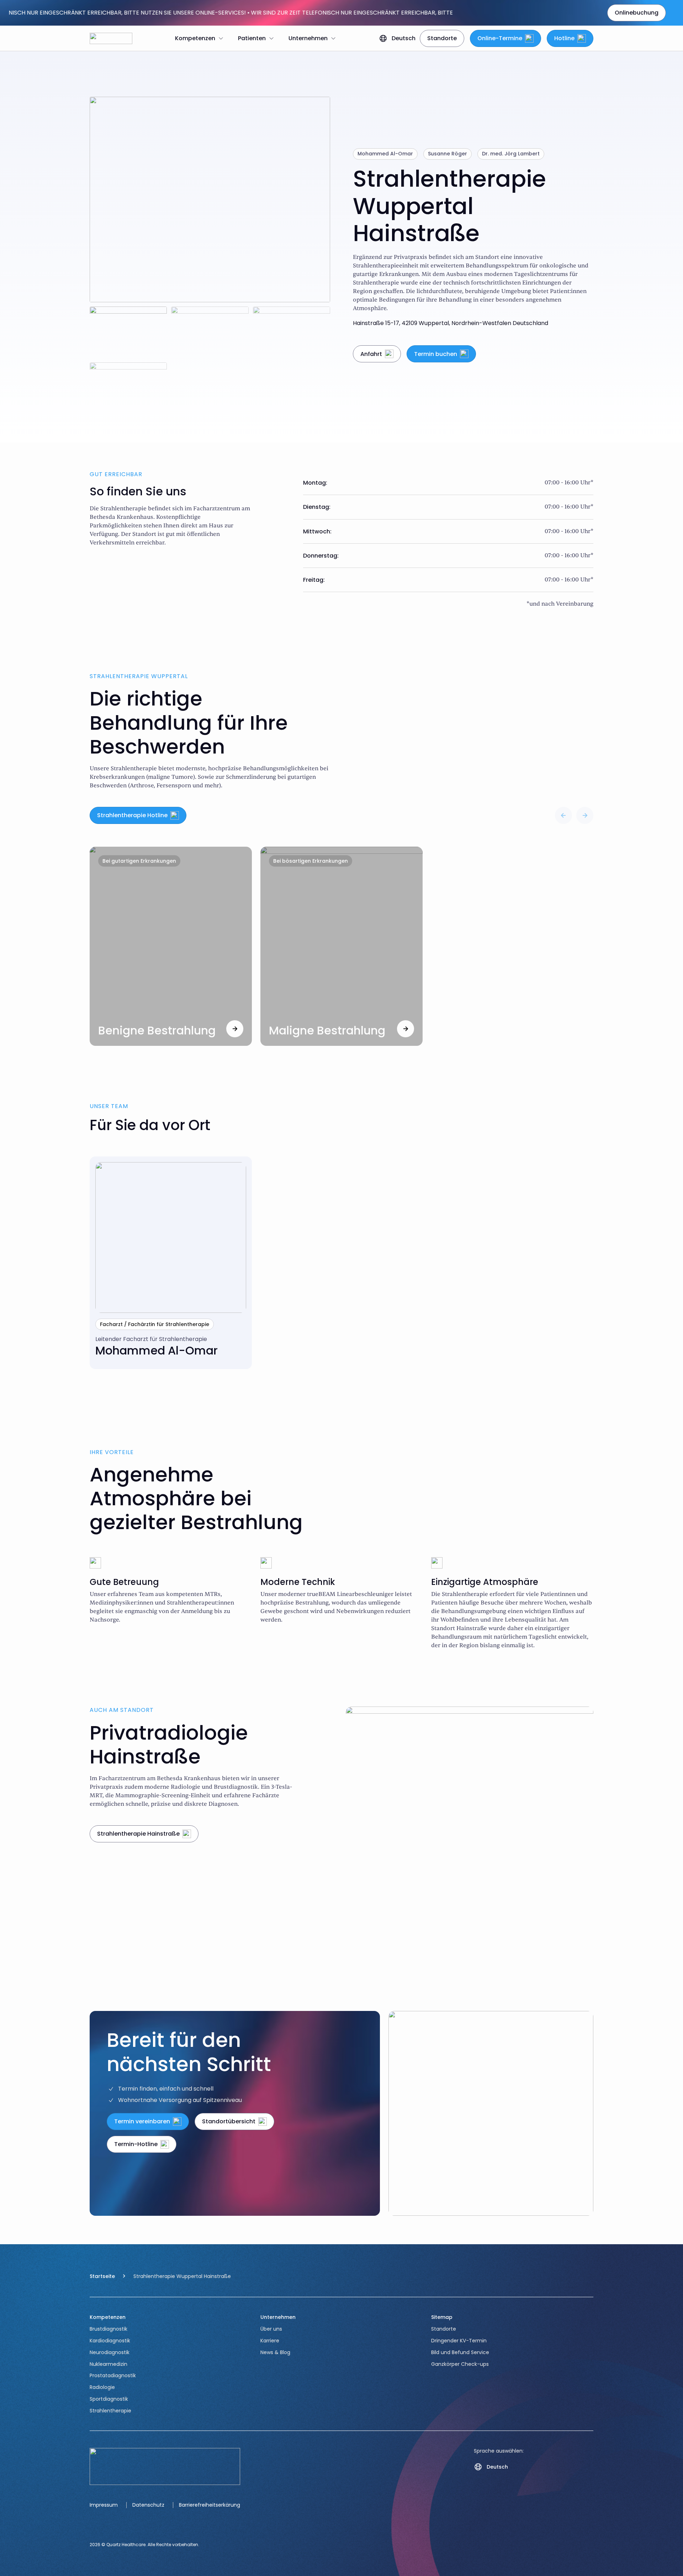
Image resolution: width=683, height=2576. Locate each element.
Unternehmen (278, 2317)
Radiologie (102, 2387)
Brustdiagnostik (108, 2329)
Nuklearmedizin (108, 2364)
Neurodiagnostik (110, 2352)
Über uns (271, 2329)
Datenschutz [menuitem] (148, 2505)
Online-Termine (500, 38)
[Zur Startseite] (111, 38)
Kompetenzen (108, 2317)
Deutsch (404, 38)
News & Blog (275, 2352)
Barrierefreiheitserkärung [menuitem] (210, 2505)
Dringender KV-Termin (459, 2341)
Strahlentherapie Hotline (132, 815)
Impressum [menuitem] (104, 2505)
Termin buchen (436, 354)
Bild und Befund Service (460, 2352)
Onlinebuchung (637, 13)
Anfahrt (371, 354)
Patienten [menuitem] (252, 38)
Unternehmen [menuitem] (308, 38)
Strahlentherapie (110, 2411)
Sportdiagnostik (109, 2399)
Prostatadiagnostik (113, 2375)
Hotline (564, 38)
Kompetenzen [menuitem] (195, 38)
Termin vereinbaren (142, 2121)
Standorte (442, 38)
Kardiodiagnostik (110, 2341)
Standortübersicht (229, 2121)
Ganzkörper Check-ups (460, 2364)
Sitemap (442, 2317)
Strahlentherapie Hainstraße (138, 1834)
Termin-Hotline (136, 2144)
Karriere (270, 2341)
